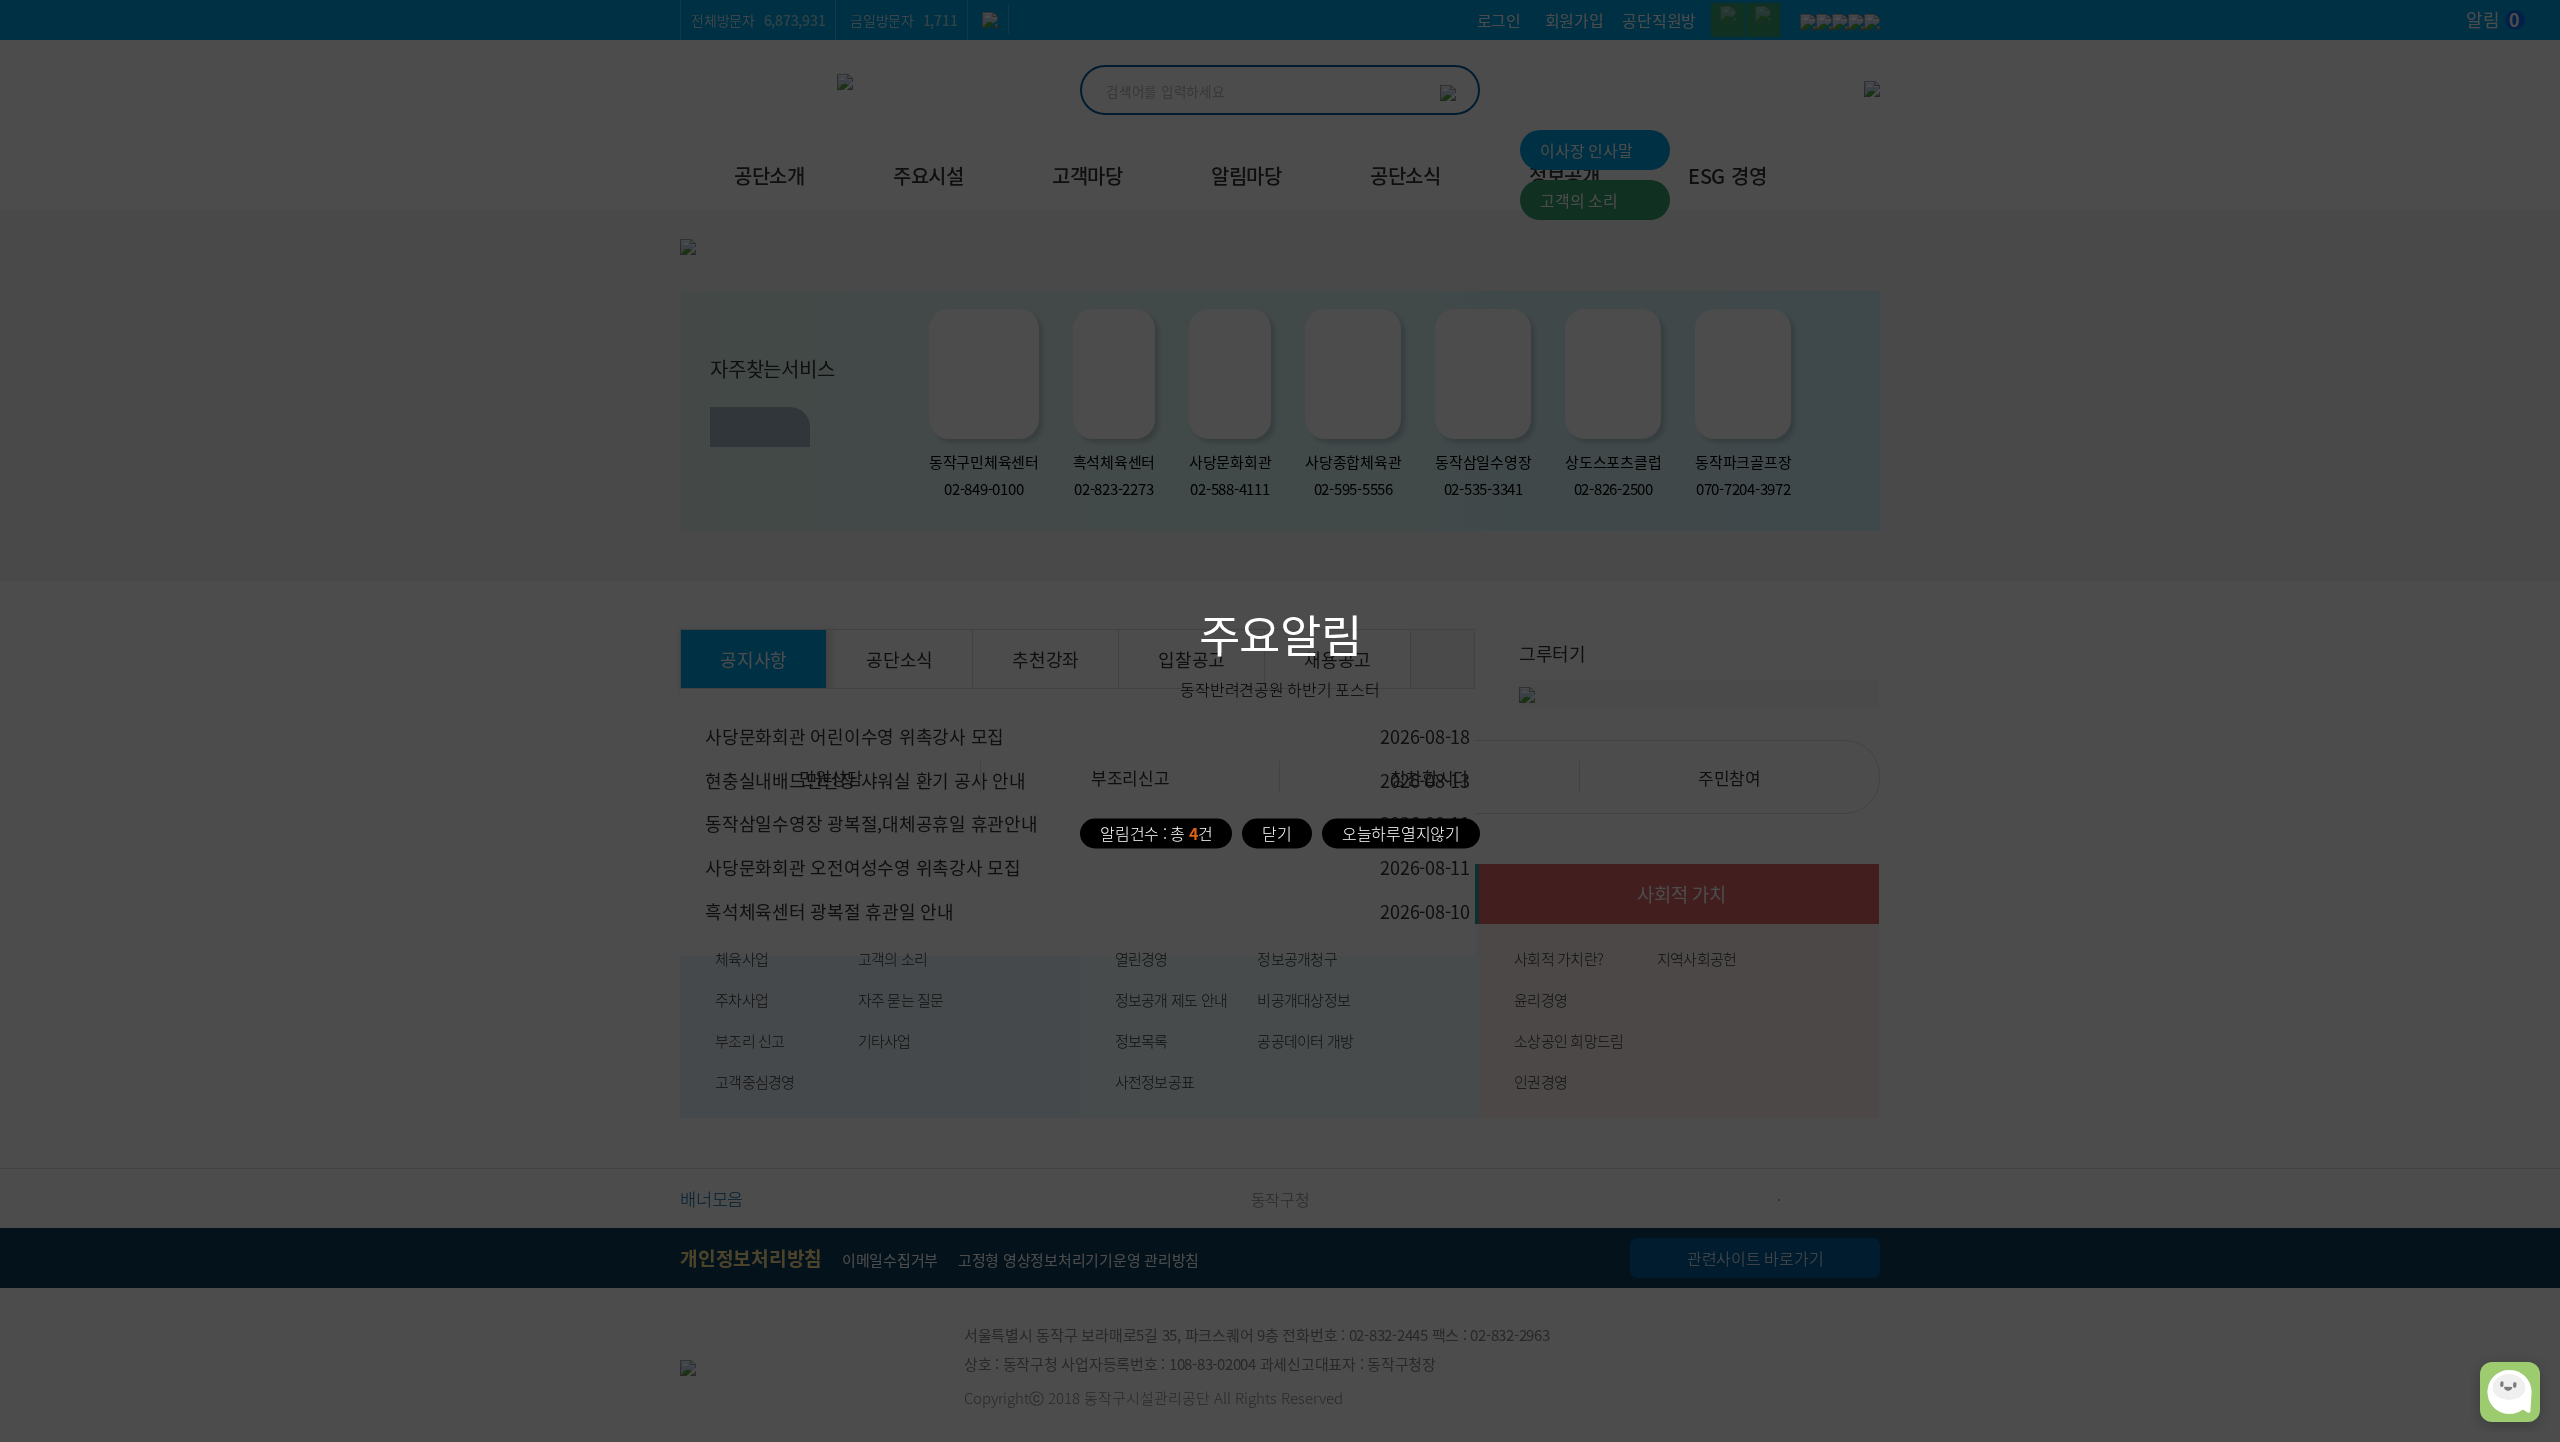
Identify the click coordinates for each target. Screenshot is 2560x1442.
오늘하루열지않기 (1401, 832)
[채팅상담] (2510, 1392)
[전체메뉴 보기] (1867, 170)
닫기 (1277, 832)
